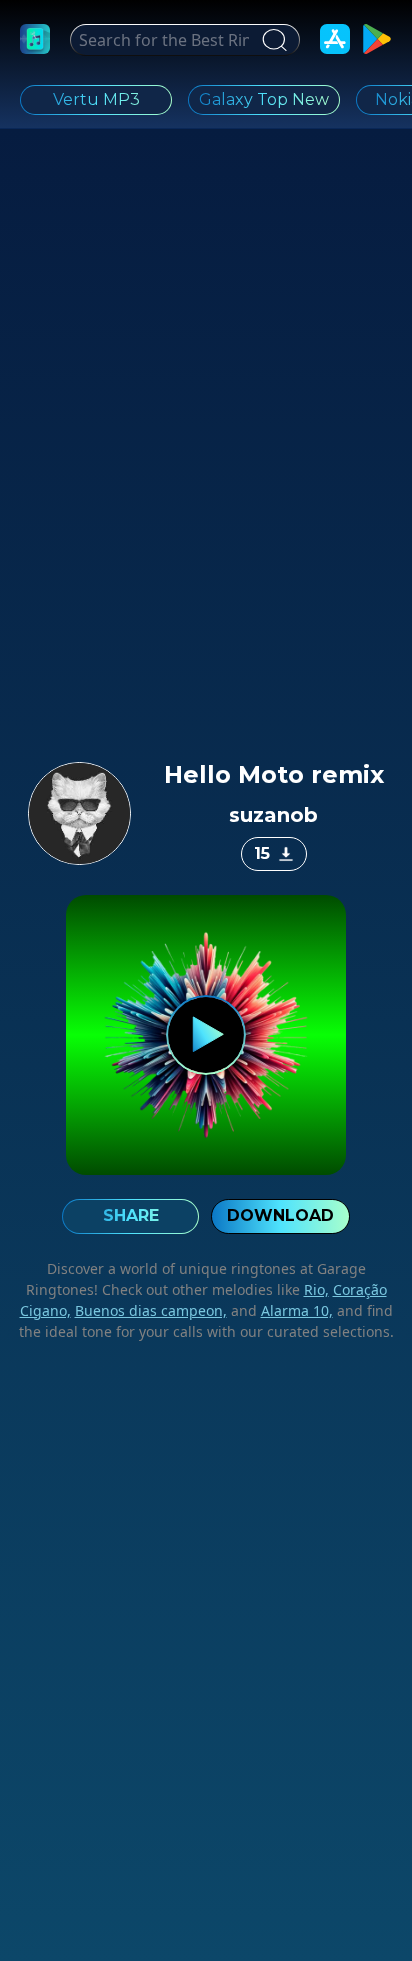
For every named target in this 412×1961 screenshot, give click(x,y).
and (280, 1310)
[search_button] (272, 40)
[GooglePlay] (377, 39)
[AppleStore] (335, 39)
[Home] (35, 39)
